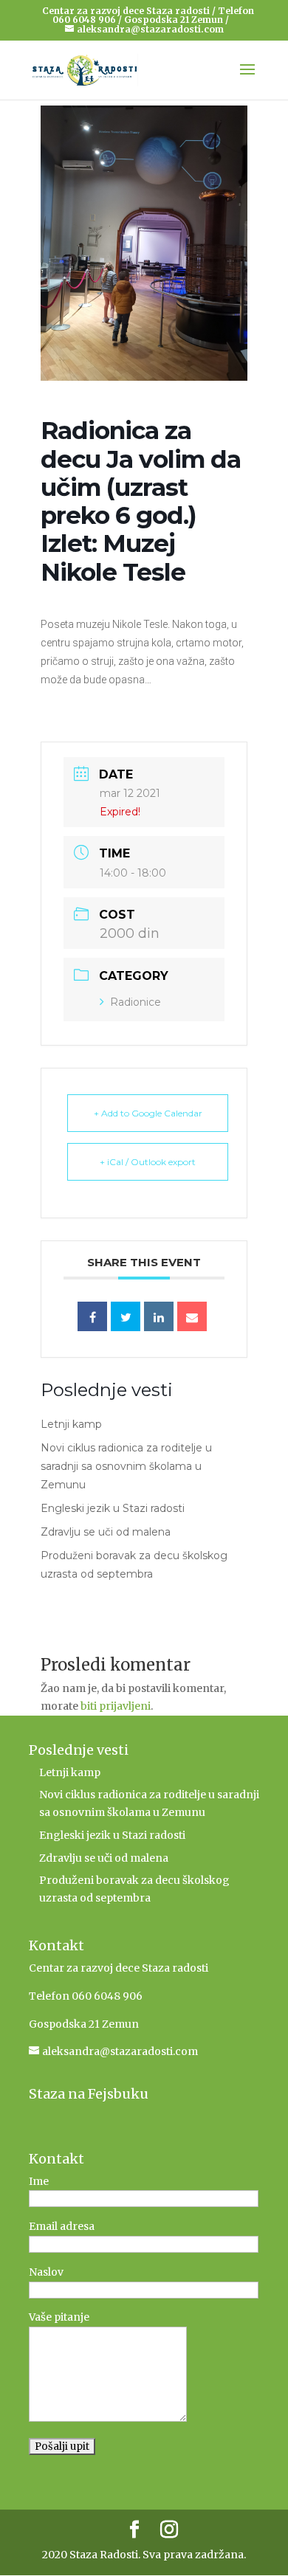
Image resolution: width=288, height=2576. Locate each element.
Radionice (136, 1002)
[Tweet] (126, 1316)
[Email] (192, 1316)
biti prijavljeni (116, 1706)
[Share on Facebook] (92, 1316)
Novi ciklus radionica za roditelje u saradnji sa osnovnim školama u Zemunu (126, 1466)
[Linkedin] (159, 1316)
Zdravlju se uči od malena (106, 1532)
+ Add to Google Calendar (148, 1113)
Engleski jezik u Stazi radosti (113, 1508)
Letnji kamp (71, 1424)
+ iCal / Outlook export (148, 1162)
